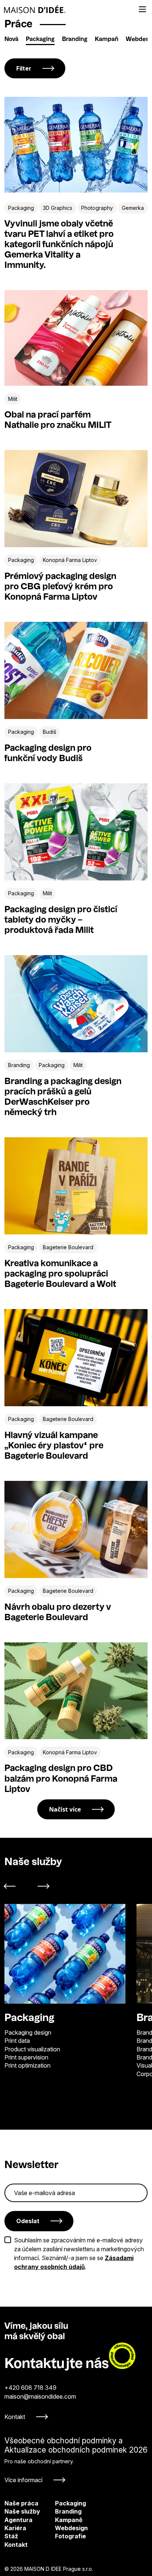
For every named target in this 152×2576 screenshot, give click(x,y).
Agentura (18, 2520)
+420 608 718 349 (30, 2388)
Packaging (40, 40)
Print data (17, 2041)
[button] (14, 1886)
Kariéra (15, 2528)
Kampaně (61, 2520)
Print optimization (27, 2065)
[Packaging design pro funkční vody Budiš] (76, 670)
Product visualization (32, 2049)
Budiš (49, 732)
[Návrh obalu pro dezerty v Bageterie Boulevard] (76, 1529)
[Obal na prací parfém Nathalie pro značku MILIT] (76, 338)
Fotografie (61, 2536)
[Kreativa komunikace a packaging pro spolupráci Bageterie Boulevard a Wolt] (76, 1186)
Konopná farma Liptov (70, 560)
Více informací (23, 2480)
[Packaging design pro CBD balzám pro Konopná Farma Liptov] (76, 1691)
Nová (11, 40)
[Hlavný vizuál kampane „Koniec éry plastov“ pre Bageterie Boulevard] (76, 1358)
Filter (24, 68)
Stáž (11, 2536)
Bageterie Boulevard (68, 1247)
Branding (75, 40)
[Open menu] (142, 9)
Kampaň (107, 40)
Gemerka (133, 208)
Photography (97, 208)
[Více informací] (76, 2460)
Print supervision (26, 2057)
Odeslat (28, 2221)
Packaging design (28, 2032)
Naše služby (22, 2511)
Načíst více (65, 1809)
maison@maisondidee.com (40, 2396)
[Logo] (35, 9)
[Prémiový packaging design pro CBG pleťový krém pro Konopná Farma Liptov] (76, 499)
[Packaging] (65, 1954)
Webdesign (61, 2528)
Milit (13, 399)
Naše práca (21, 2503)
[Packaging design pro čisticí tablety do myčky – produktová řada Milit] (76, 832)
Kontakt (15, 2417)
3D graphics (58, 208)
